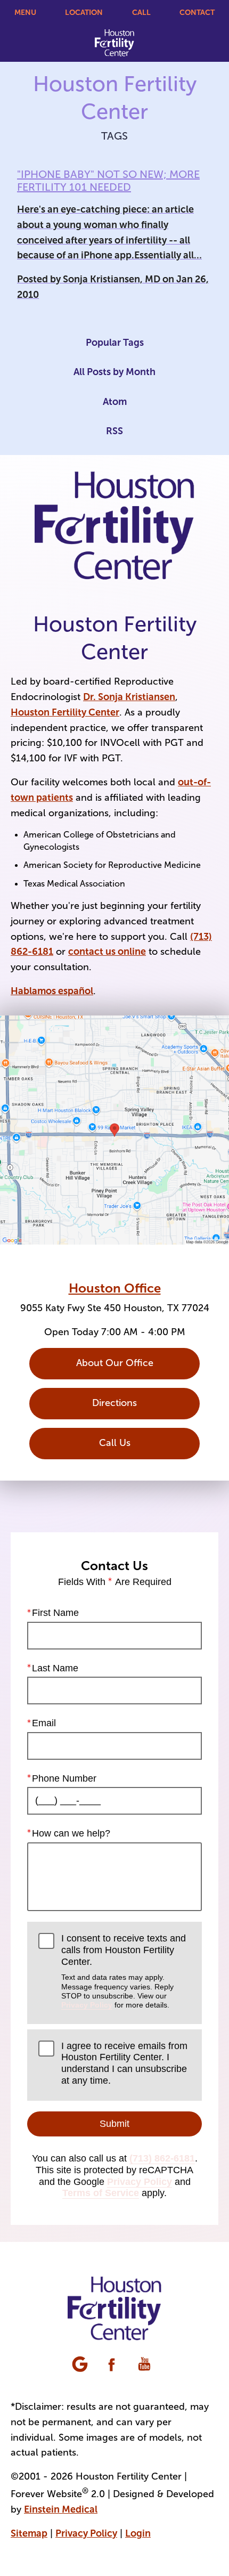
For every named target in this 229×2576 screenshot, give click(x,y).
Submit (114, 2124)
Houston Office (115, 1288)
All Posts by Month (114, 372)
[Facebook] (113, 2365)
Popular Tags (115, 343)
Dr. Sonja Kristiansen (129, 697)
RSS (114, 431)
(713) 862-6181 (162, 2158)
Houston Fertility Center (65, 712)
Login (138, 2533)
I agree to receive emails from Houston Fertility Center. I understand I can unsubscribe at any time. (124, 2063)
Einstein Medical (61, 2509)
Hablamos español (52, 991)
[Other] (81, 2365)
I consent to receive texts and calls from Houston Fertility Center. (124, 1971)
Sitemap (29, 2533)
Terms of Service (101, 2193)
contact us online (107, 952)
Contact (197, 12)
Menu (25, 12)
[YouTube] (145, 2365)
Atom (115, 402)
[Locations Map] (114, 1129)
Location (84, 12)
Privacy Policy (87, 2005)
